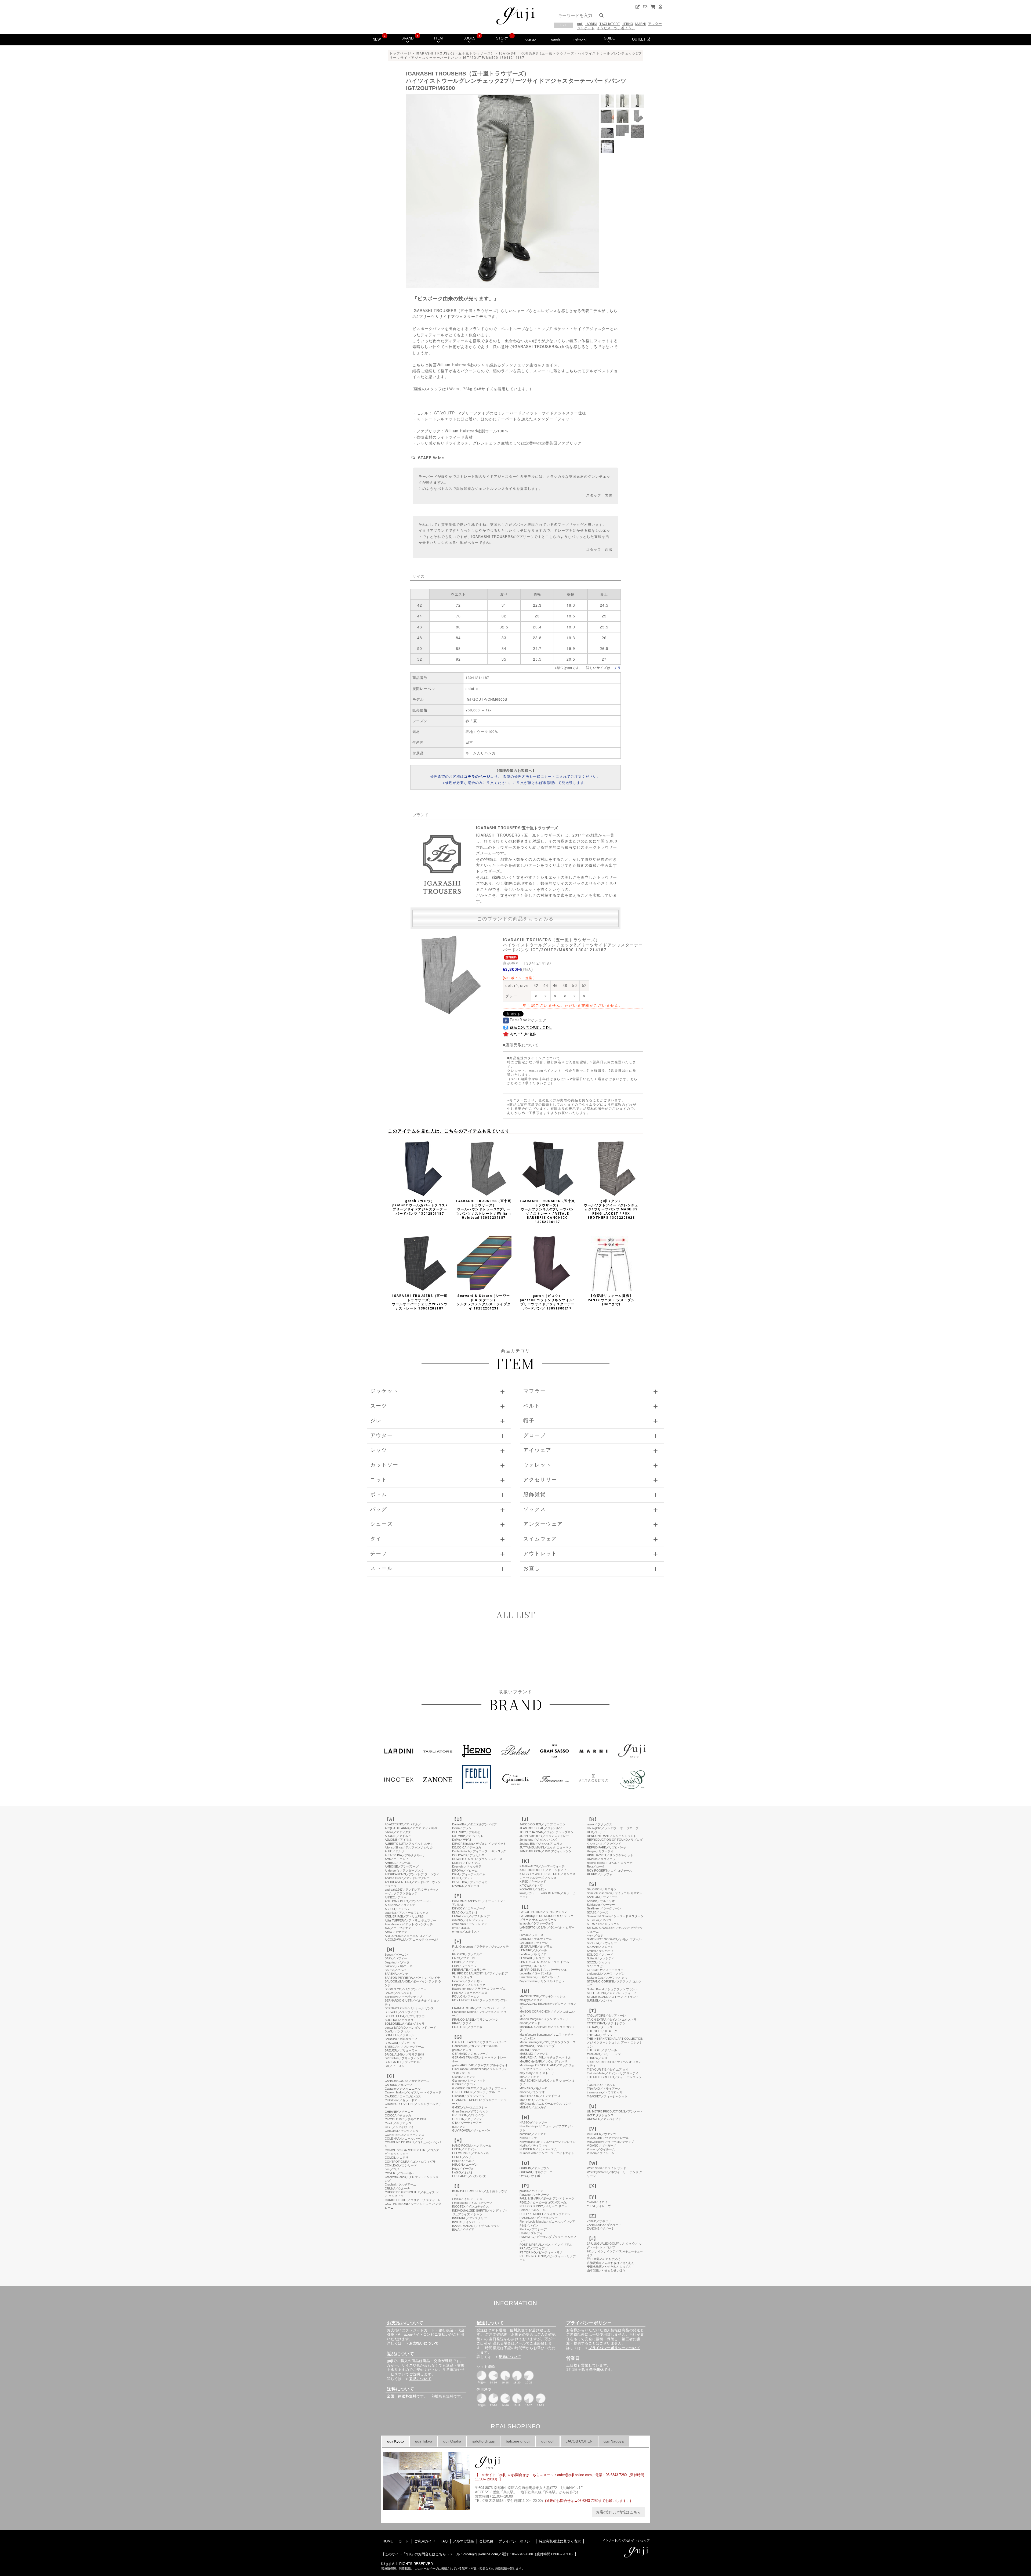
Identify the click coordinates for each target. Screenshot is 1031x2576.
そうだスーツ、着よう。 (616, 28)
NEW (377, 39)
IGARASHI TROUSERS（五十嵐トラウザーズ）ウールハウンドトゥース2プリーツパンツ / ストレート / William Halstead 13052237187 (484, 1209)
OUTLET (639, 39)
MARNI (640, 24)
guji (580, 24)
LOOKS (469, 38)
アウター (655, 24)
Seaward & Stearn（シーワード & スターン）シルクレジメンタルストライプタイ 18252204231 (484, 1302)
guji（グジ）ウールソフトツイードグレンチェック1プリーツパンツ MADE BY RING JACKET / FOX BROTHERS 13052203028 (611, 1209)
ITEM (438, 38)
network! (580, 39)
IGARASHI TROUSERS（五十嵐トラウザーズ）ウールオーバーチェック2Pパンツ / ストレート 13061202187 (420, 1302)
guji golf (531, 39)
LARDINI (591, 24)
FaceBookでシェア (528, 1020)
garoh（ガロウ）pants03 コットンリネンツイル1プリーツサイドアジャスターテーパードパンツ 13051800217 (548, 1302)
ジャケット (586, 28)
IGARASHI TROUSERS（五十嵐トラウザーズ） (455, 53)
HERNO (627, 24)
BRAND (407, 38)
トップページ (400, 53)
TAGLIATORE (609, 24)
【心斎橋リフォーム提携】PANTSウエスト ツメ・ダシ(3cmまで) (611, 1300)
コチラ (616, 667)
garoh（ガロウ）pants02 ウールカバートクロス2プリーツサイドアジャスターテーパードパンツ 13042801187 (420, 1207)
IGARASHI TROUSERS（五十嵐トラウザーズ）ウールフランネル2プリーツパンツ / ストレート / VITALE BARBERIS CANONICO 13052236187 (547, 1211)
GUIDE (609, 38)
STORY (502, 38)
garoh (556, 39)
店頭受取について (522, 1045)
